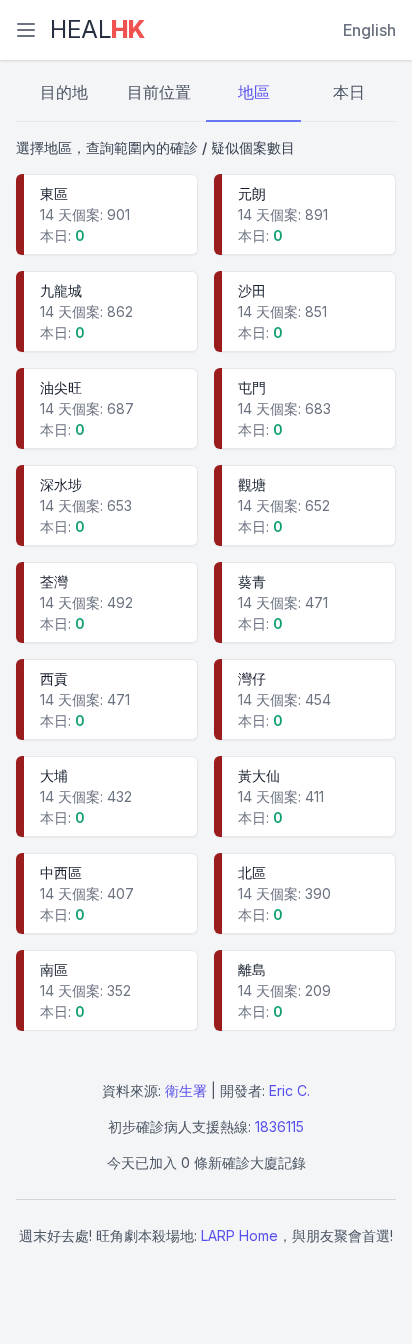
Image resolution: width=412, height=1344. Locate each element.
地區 (254, 92)
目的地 (64, 92)
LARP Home (239, 1235)
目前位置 (159, 92)
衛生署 (186, 1090)
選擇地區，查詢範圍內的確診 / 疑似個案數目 (155, 147)
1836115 (279, 1126)
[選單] (26, 30)
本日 (349, 92)
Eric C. (289, 1090)
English (369, 30)
